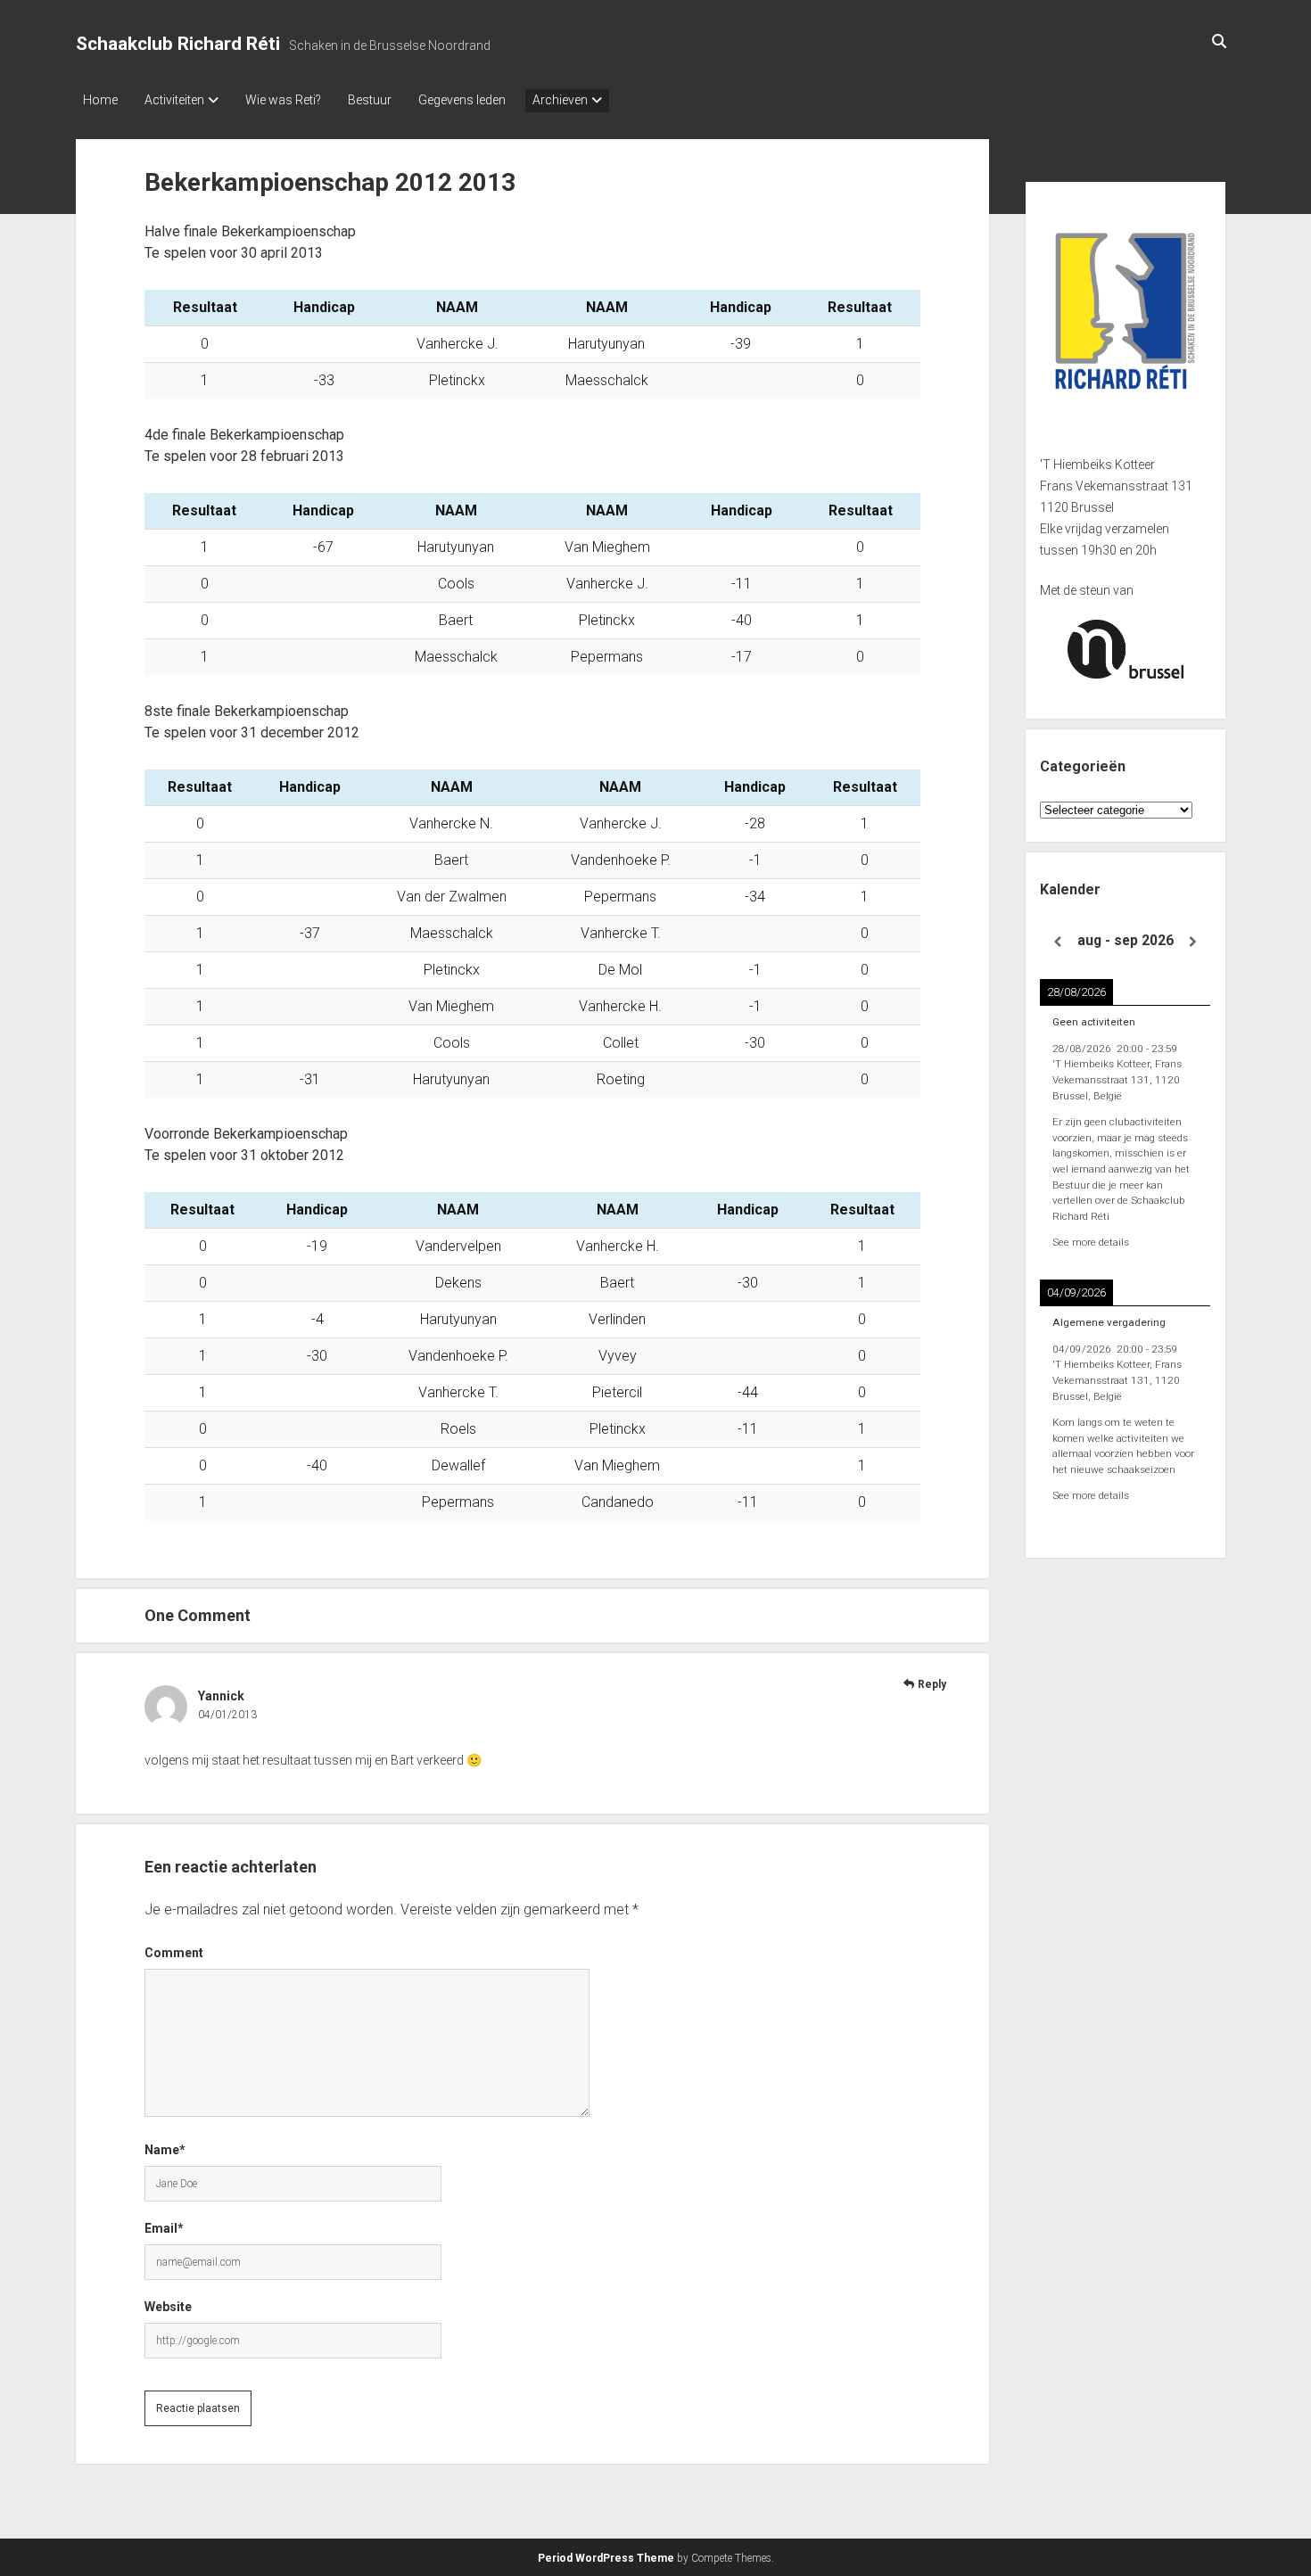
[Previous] (1057, 942)
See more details (1091, 1242)
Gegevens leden (462, 100)
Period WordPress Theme (606, 2558)
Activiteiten (174, 100)
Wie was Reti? (283, 100)
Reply (932, 1684)
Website (168, 2307)
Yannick (221, 1696)
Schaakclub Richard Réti (178, 44)
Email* (164, 2228)
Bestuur (370, 100)
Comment (174, 1953)
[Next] (1193, 942)
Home (100, 100)
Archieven (560, 100)
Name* (165, 2150)
